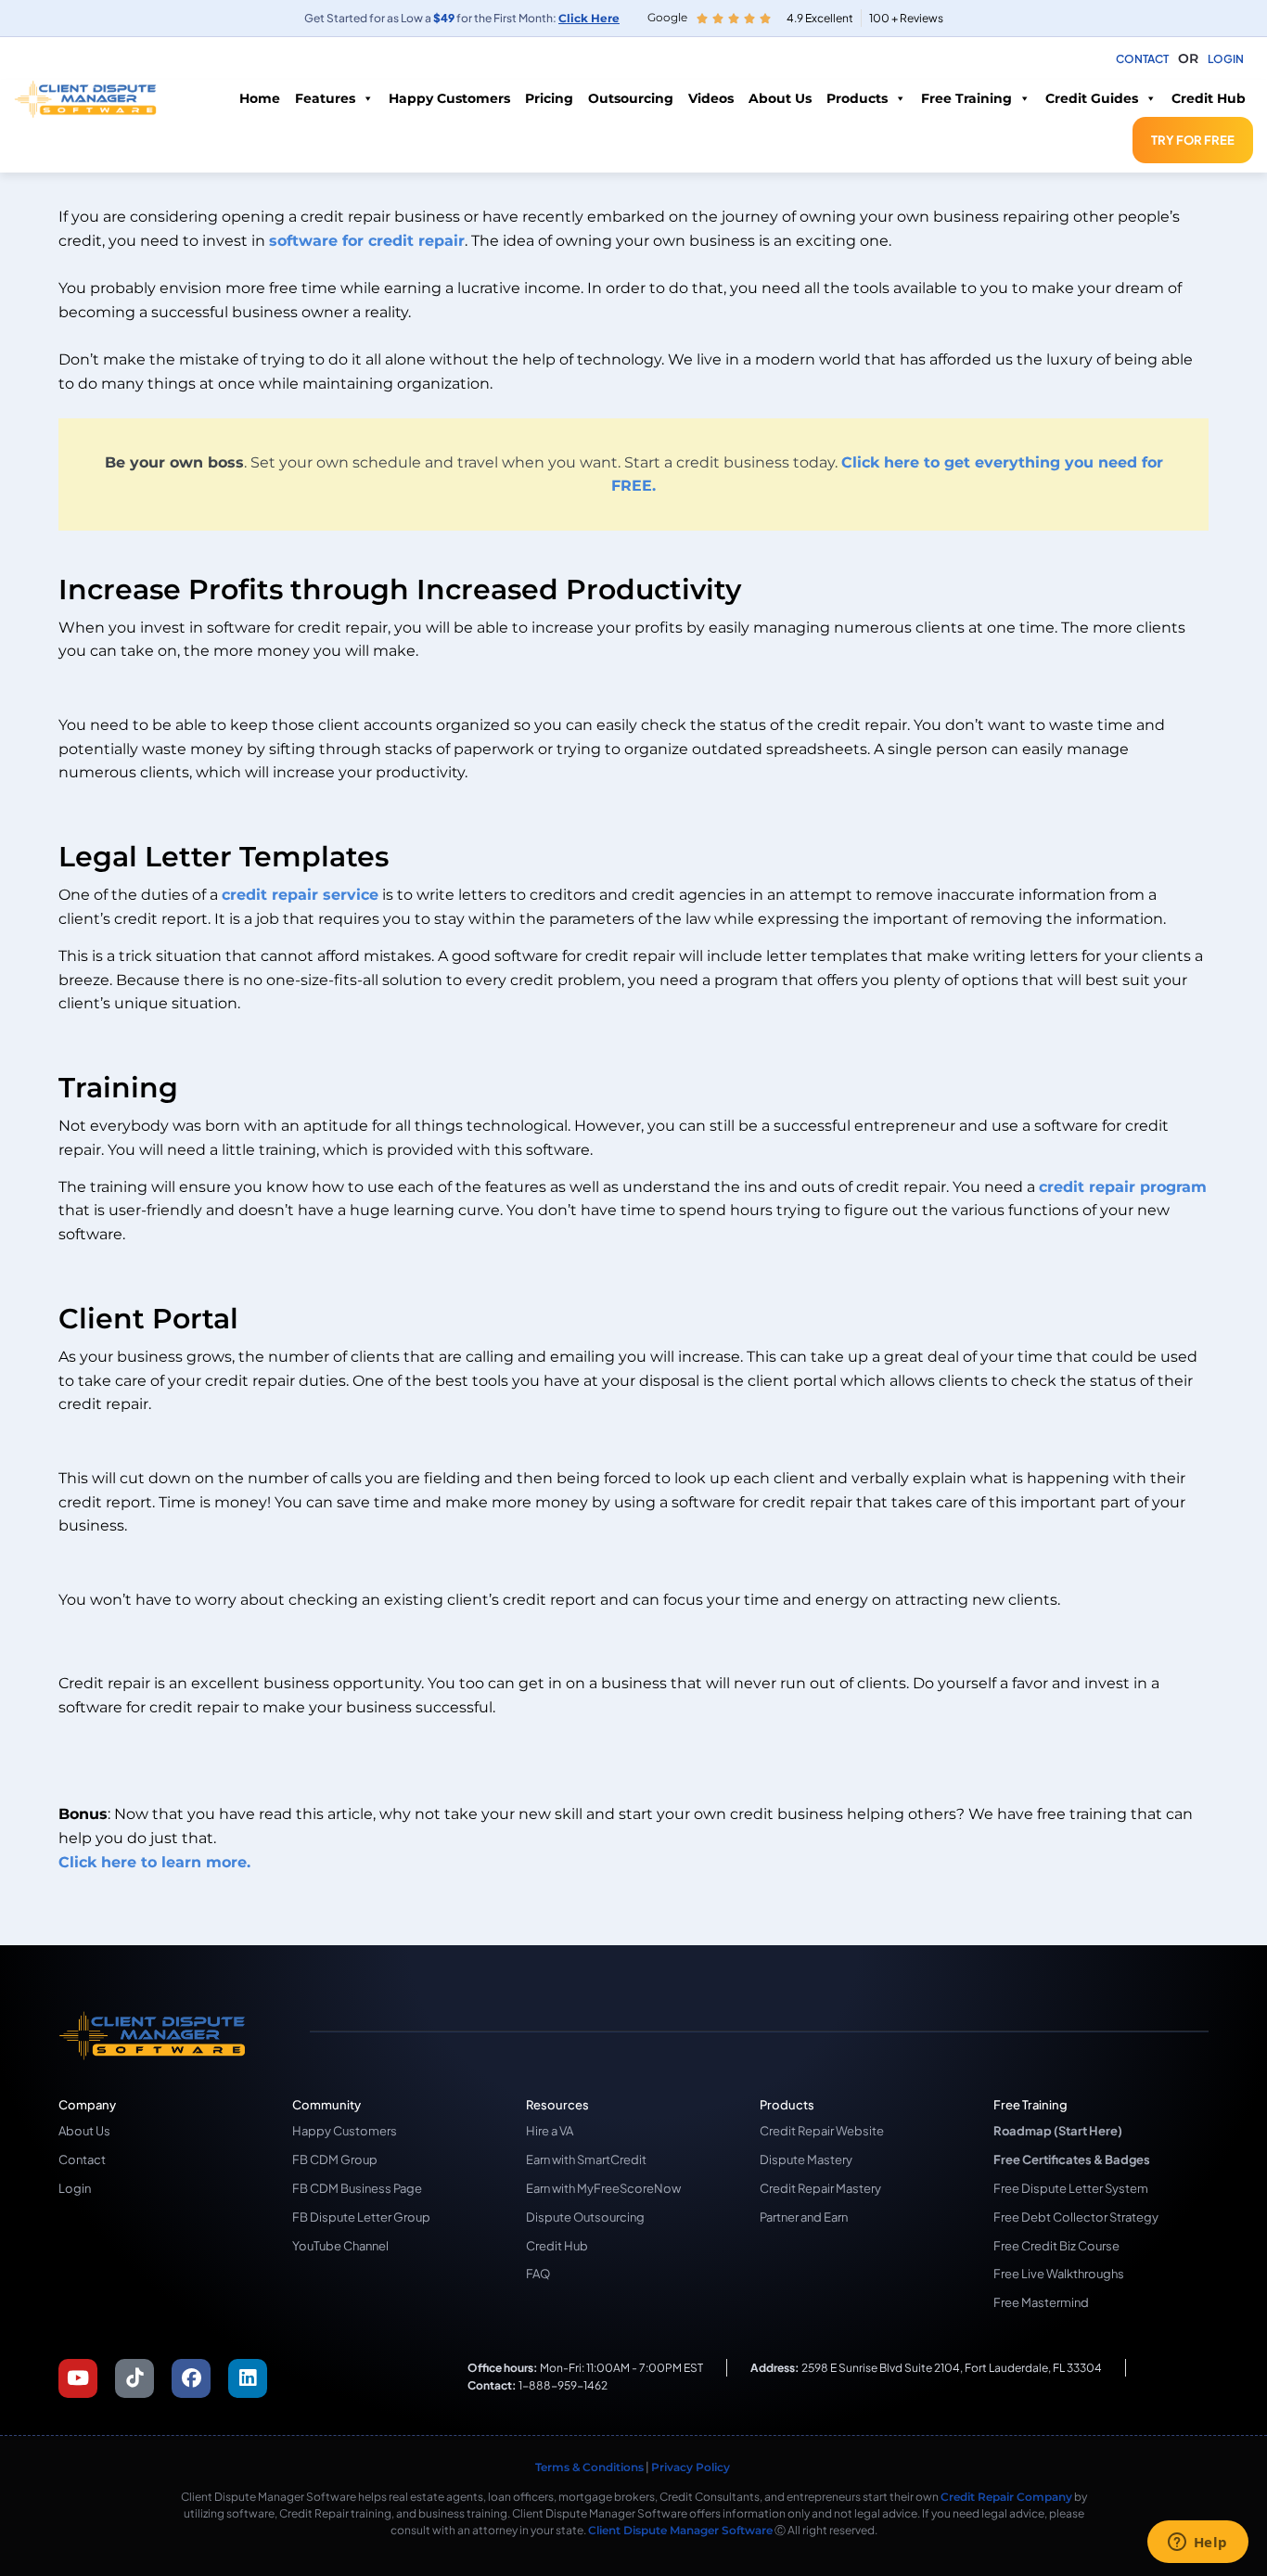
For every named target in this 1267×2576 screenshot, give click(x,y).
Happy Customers (449, 98)
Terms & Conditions (589, 2467)
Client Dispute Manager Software (680, 2530)
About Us (780, 98)
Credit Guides (1092, 98)
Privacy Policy (692, 2467)
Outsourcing (631, 98)
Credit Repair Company (1006, 2497)
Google (667, 17)
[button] (1188, 59)
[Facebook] (191, 2378)
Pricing (549, 98)
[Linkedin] (248, 2378)
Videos (711, 98)
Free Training (966, 98)
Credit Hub (1209, 98)
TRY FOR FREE (1193, 140)
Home (260, 98)
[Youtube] (78, 2378)
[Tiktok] (134, 2378)
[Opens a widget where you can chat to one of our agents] (1197, 2544)
